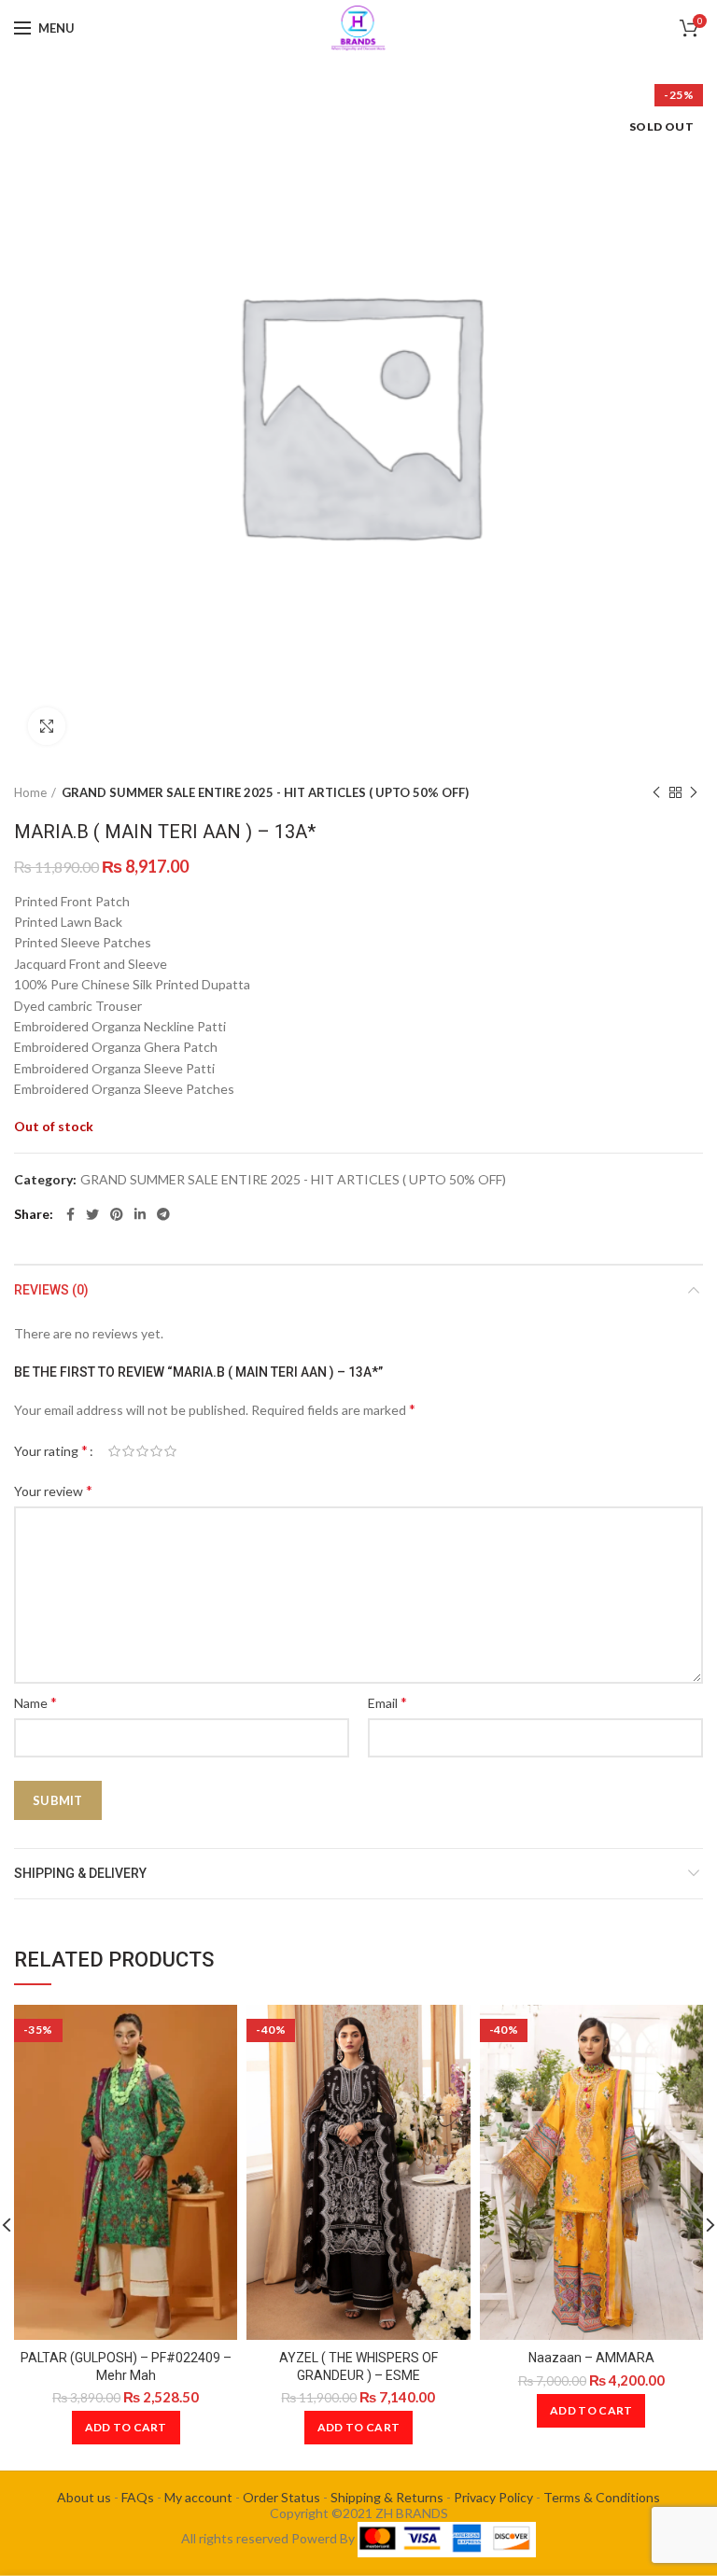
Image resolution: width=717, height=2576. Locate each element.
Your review (53, 1490)
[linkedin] (140, 1214)
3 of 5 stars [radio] (142, 1451)
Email (387, 1702)
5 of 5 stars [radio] (170, 1451)
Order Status (281, 2497)
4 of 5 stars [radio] (156, 1451)
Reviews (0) (51, 1290)
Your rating (51, 1450)
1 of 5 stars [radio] (114, 1451)
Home (30, 792)
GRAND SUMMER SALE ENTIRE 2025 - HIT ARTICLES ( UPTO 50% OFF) (265, 792)
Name (35, 1702)
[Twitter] (92, 1214)
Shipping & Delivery (80, 1873)
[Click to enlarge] (47, 726)
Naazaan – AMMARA (591, 2358)
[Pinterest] (117, 1214)
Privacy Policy (493, 2497)
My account (198, 2497)
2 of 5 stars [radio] (128, 1451)
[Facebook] (70, 1214)
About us (84, 2497)
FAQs (138, 2497)
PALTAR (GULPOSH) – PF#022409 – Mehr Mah (126, 2366)
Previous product (656, 792)
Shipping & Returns (387, 2497)
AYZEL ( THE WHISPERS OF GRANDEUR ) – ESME (358, 2366)
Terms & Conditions (602, 2497)
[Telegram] (163, 1214)
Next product (694, 792)
